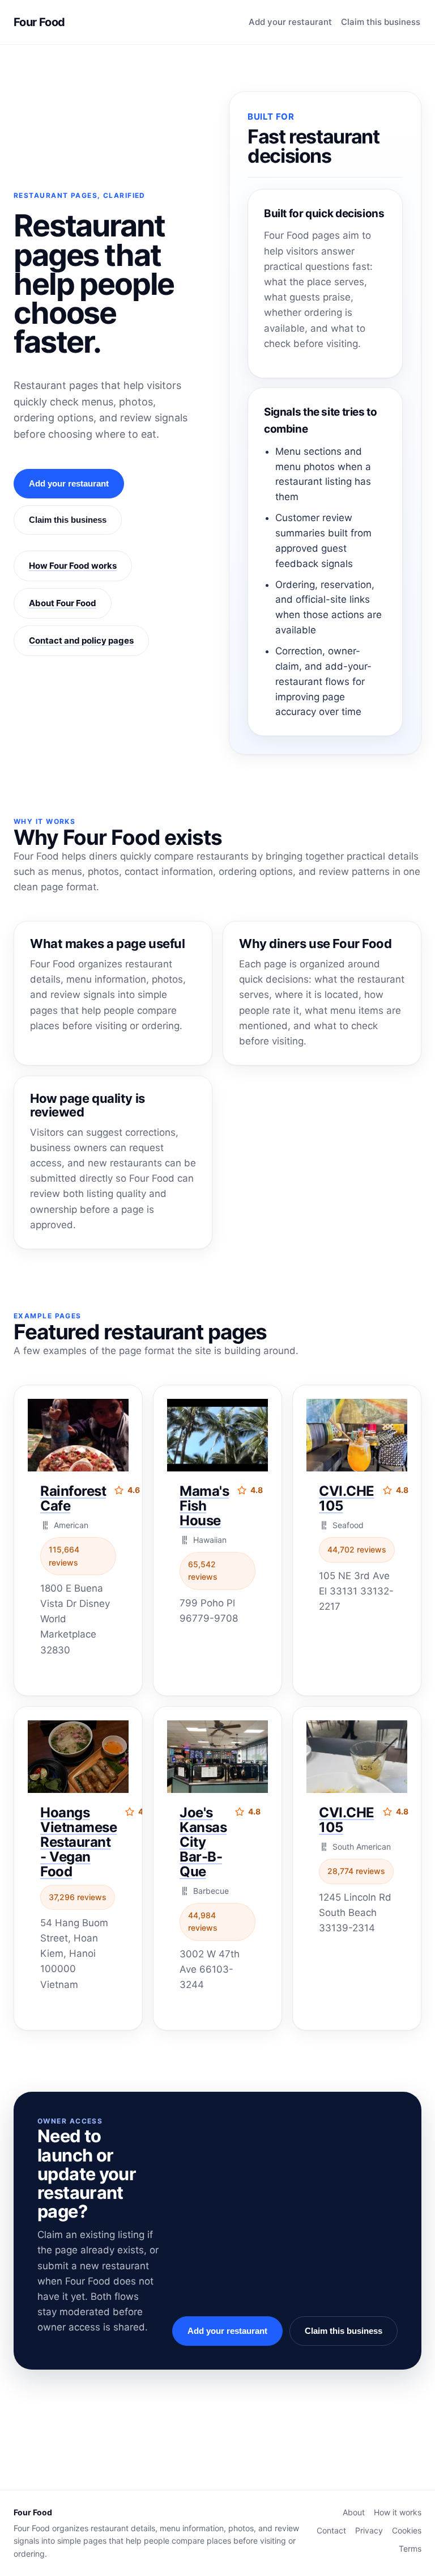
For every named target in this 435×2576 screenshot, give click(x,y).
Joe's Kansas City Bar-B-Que (203, 1842)
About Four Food (63, 603)
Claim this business (381, 22)
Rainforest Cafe (73, 1498)
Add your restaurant (290, 22)
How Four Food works (73, 566)
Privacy (369, 2530)
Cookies (407, 2530)
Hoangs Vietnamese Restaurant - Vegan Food (78, 1842)
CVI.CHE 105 (347, 1498)
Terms (410, 2548)
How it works (398, 2512)
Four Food (39, 22)
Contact (331, 2530)
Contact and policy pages (81, 640)
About (354, 2512)
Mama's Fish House (204, 1506)
